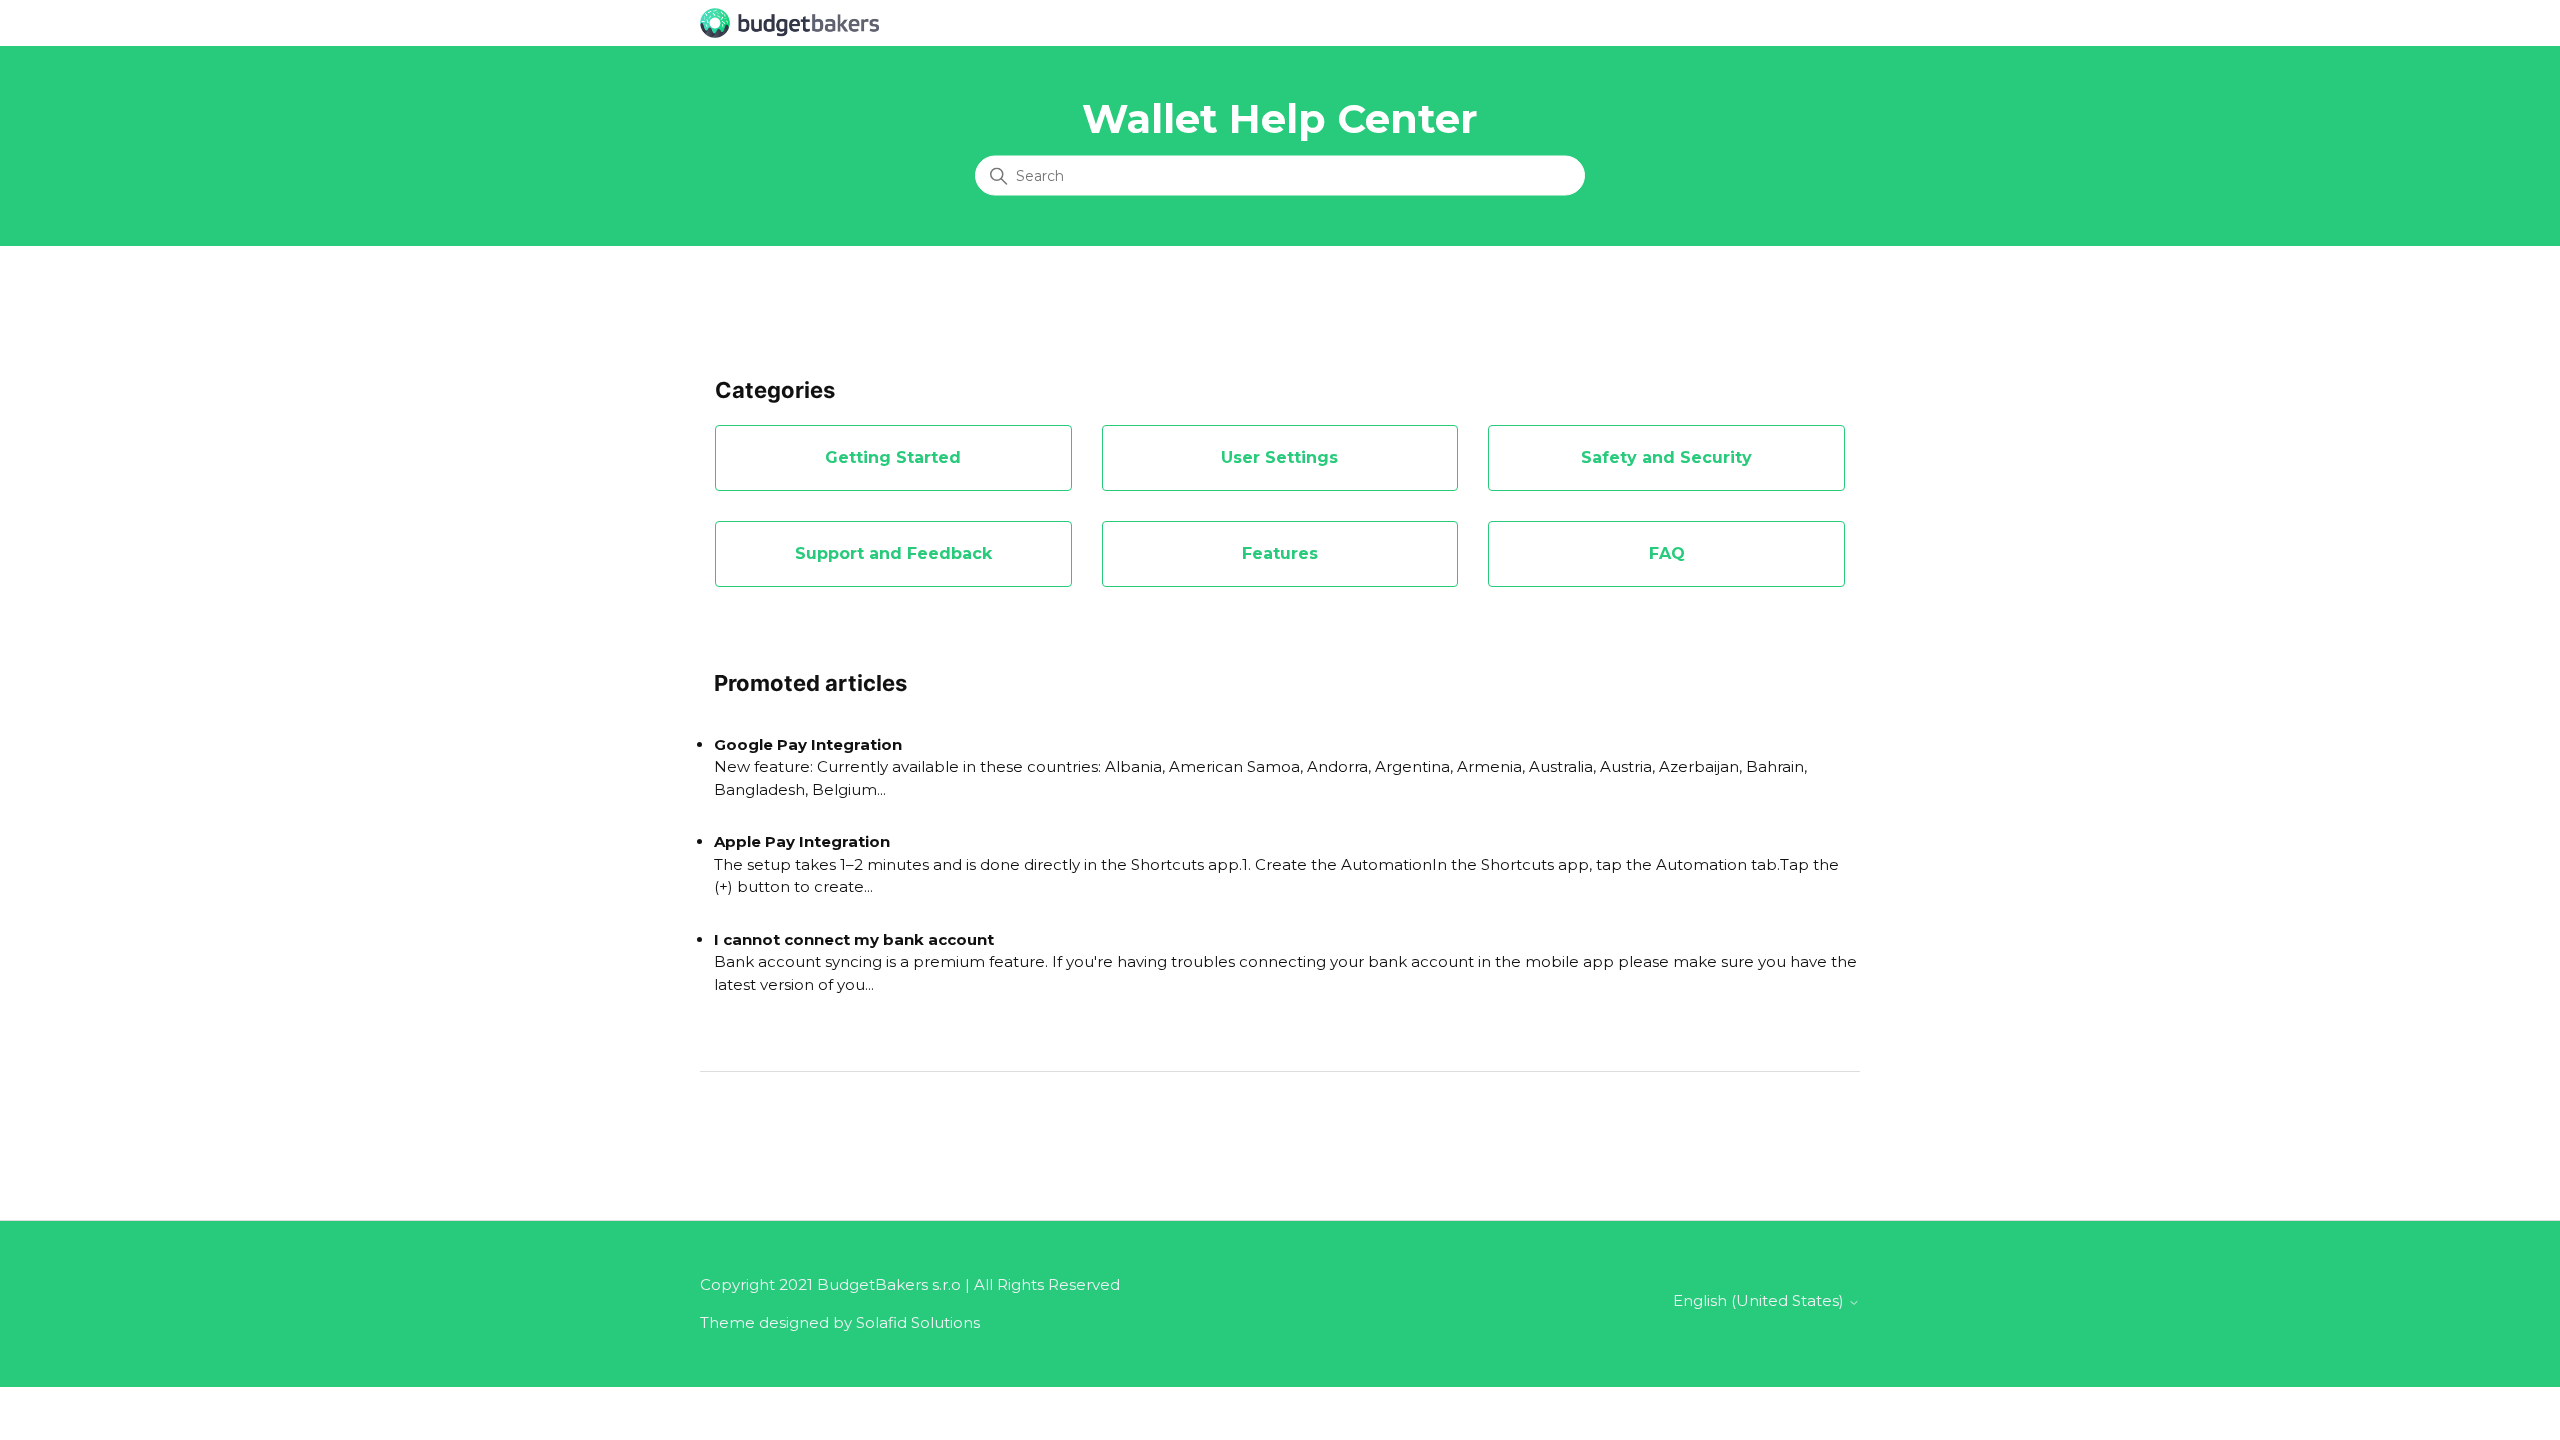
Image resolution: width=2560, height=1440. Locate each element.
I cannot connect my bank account (854, 939)
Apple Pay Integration (802, 841)
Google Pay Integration (808, 744)
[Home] (789, 21)
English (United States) (1760, 1300)
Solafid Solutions (918, 1322)
